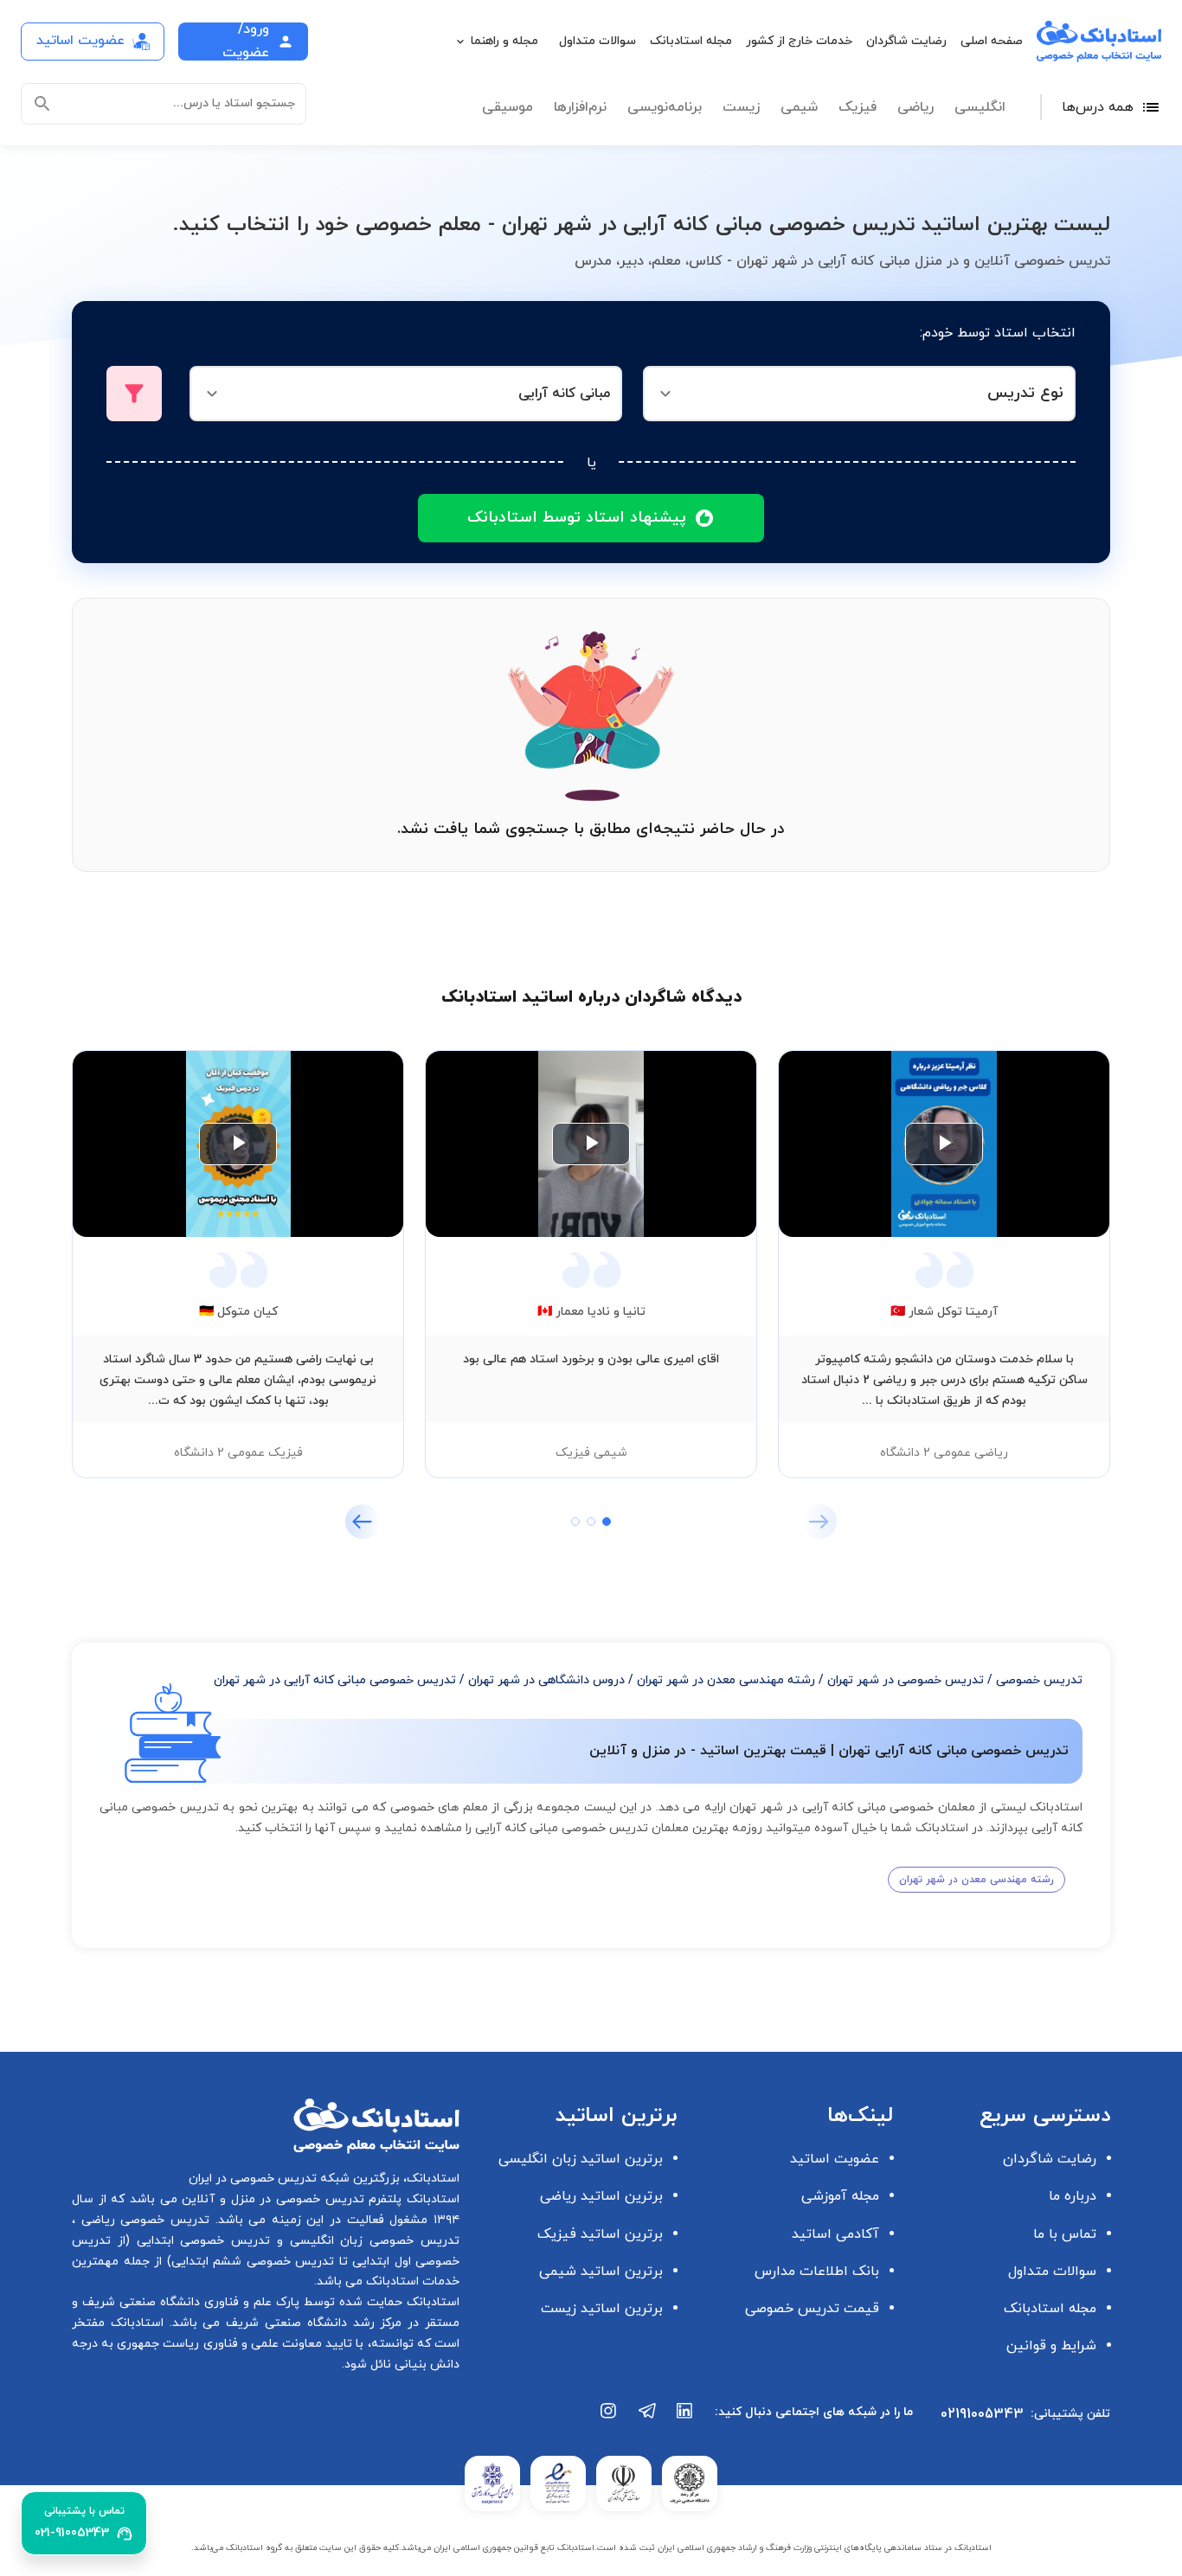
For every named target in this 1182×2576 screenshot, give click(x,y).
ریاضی (915, 107)
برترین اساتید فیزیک (600, 2234)
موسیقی (507, 107)
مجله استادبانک (691, 41)
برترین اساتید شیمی (601, 2272)
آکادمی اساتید (835, 2234)
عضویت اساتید (835, 2159)
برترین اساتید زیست (602, 2309)
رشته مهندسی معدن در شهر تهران (726, 1680)
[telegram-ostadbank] (647, 2419)
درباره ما (1073, 2196)
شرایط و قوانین (1051, 2346)
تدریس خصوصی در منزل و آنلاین (271, 2199)
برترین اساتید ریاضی (601, 2196)
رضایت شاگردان (906, 41)
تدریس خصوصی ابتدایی (200, 2241)
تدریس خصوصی (1039, 1680)
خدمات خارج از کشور (799, 41)
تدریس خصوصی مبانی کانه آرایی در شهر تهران (335, 1680)
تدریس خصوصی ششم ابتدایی (253, 2262)
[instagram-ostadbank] (609, 2419)
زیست (741, 107)
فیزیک (858, 107)
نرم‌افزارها (580, 107)
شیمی (799, 107)
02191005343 (982, 2414)
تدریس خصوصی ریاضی (142, 2220)
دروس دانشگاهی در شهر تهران (546, 1680)
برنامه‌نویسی (665, 107)
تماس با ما (1065, 2234)
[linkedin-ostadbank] (685, 2419)
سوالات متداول (597, 41)
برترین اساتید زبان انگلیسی (581, 2159)
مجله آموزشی (840, 2196)
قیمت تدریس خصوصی (812, 2309)
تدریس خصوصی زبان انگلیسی (371, 2241)
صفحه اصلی (992, 41)
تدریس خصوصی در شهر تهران (906, 1680)
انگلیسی (980, 107)
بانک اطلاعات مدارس (817, 2272)
